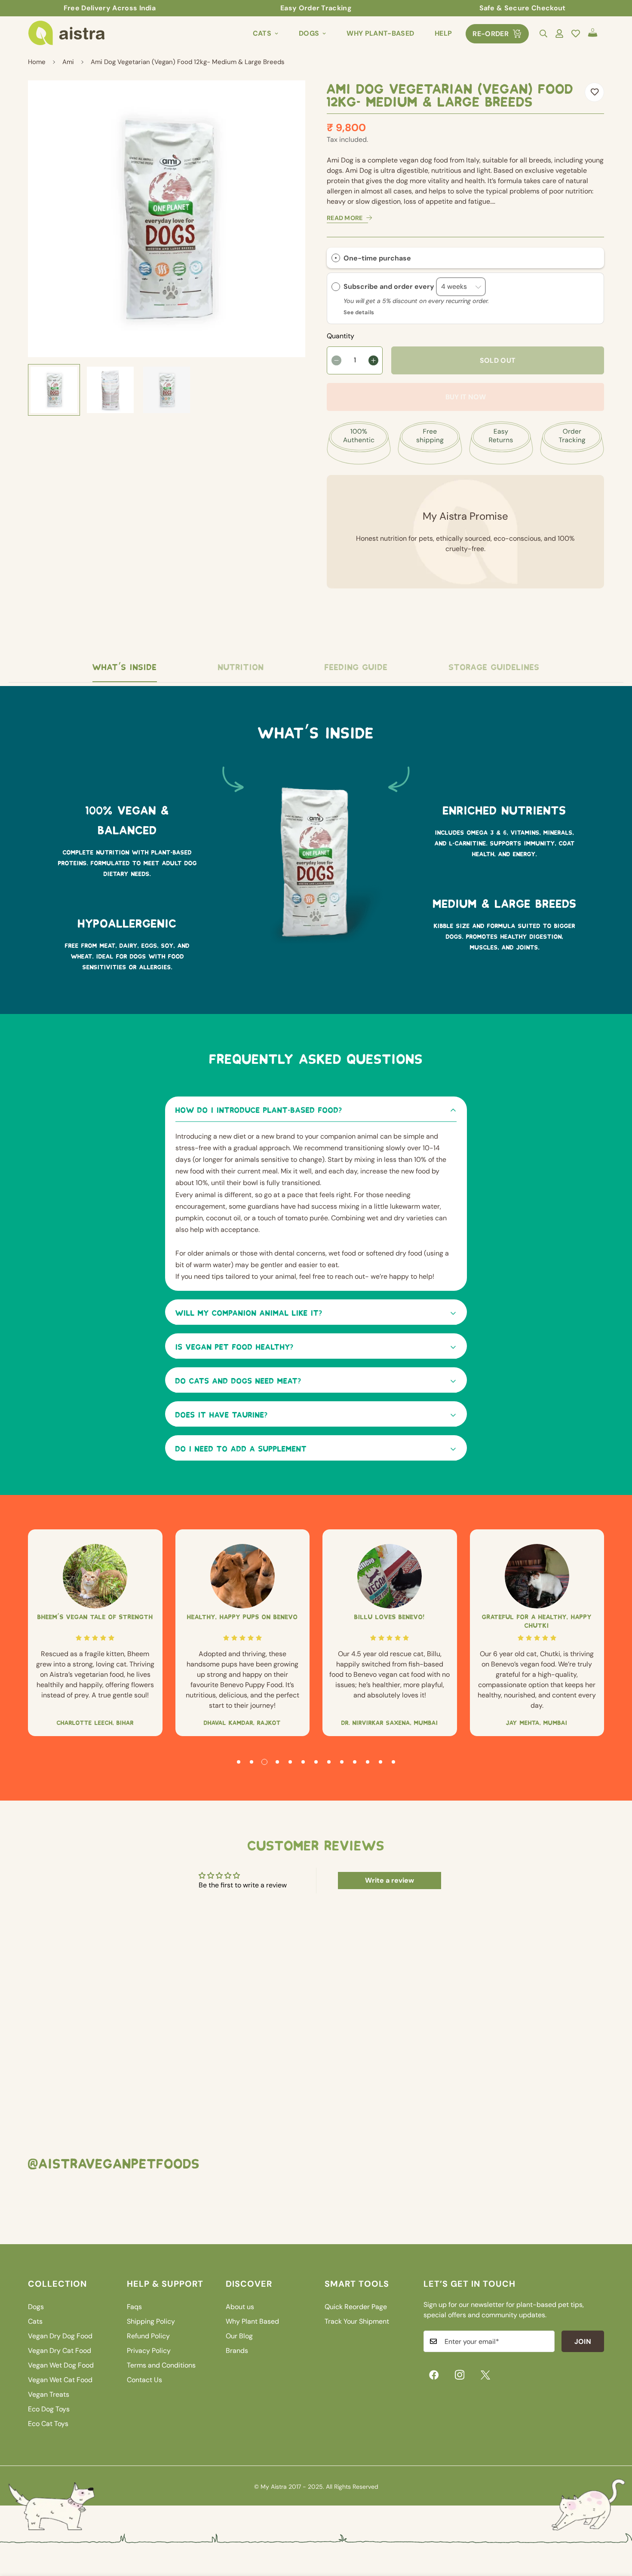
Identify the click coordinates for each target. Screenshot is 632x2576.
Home (37, 62)
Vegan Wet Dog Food (61, 2365)
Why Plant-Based (380, 33)
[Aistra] (67, 34)
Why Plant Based (252, 2321)
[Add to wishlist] (594, 92)
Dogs (309, 33)
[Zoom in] (287, 99)
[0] (593, 34)
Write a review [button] (390, 1880)
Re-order (491, 34)
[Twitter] (485, 2375)
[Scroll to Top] (615, 2529)
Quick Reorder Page (356, 2307)
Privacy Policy (149, 2351)
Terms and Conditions (161, 2365)
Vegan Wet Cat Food (60, 2380)
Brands (237, 2351)
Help (443, 33)
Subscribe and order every (390, 286)
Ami (68, 62)
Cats (262, 33)
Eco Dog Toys (49, 2409)
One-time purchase (377, 258)
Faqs (134, 2307)
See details (359, 312)
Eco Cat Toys (48, 2424)
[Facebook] (434, 2375)
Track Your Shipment (357, 2321)
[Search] (543, 34)
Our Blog (239, 2336)
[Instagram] (460, 2375)
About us (240, 2307)
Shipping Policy (151, 2321)
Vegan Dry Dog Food (60, 2336)
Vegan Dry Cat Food (60, 2351)
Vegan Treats (49, 2394)
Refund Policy (148, 2336)
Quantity (341, 336)
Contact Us (144, 2380)
